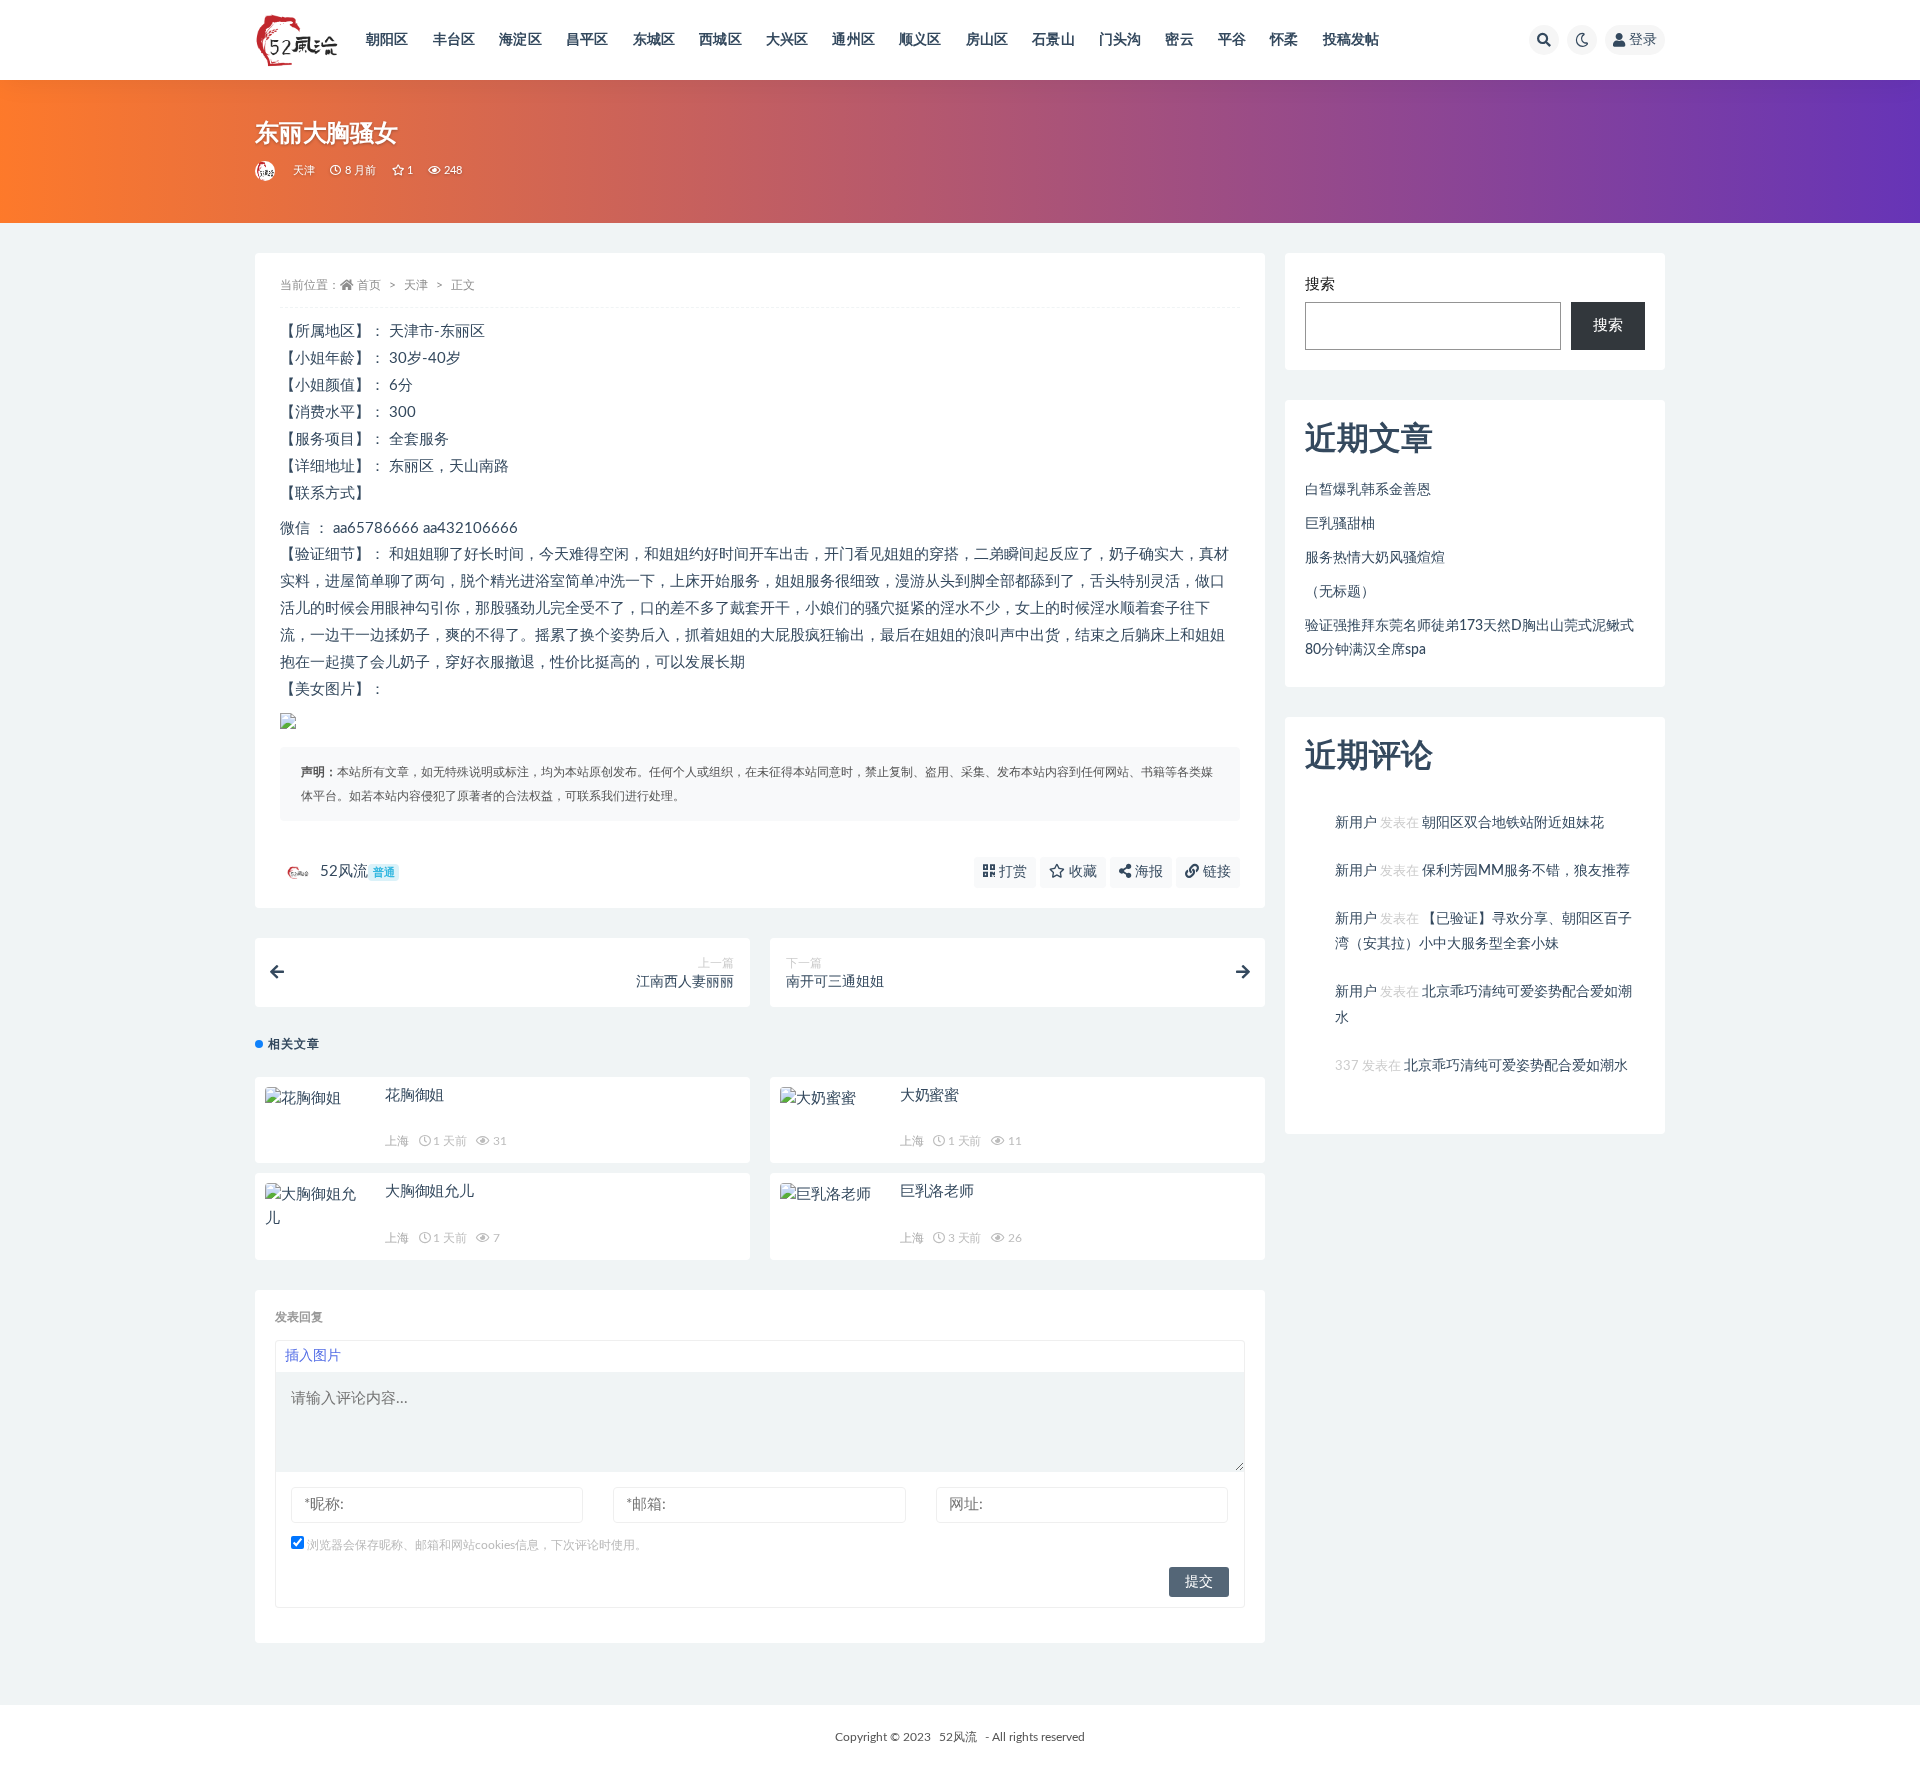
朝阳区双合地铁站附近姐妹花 (1513, 823)
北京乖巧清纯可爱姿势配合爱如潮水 (1516, 1066)
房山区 (987, 40)
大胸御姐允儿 (429, 1191)
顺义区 (920, 40)
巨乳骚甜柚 (1340, 524)
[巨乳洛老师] (830, 1195)
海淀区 (520, 40)
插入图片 (313, 1356)
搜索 (1320, 284)
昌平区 (587, 40)
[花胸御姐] (315, 1099)
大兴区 (787, 40)
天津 (304, 170)
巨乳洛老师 (937, 1191)
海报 (1147, 872)
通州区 (853, 40)
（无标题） (1340, 592)
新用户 (1356, 823)
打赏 (1011, 872)
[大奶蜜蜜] (830, 1099)
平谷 (1232, 40)
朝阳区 (387, 40)
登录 (1643, 40)
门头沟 (1120, 40)
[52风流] (266, 171)
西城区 (720, 40)
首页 (369, 285)
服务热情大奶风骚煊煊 (1375, 558)
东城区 (654, 40)
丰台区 (454, 40)
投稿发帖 (1351, 40)
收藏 (1081, 872)
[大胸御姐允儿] (315, 1207)
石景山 (1053, 40)
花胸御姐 (414, 1095)
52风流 (357, 871)
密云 (1179, 40)
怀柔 (1284, 40)
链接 (1215, 872)
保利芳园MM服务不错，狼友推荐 (1526, 871)
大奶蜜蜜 (929, 1095)
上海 (397, 1141)
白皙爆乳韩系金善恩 (1368, 490)
